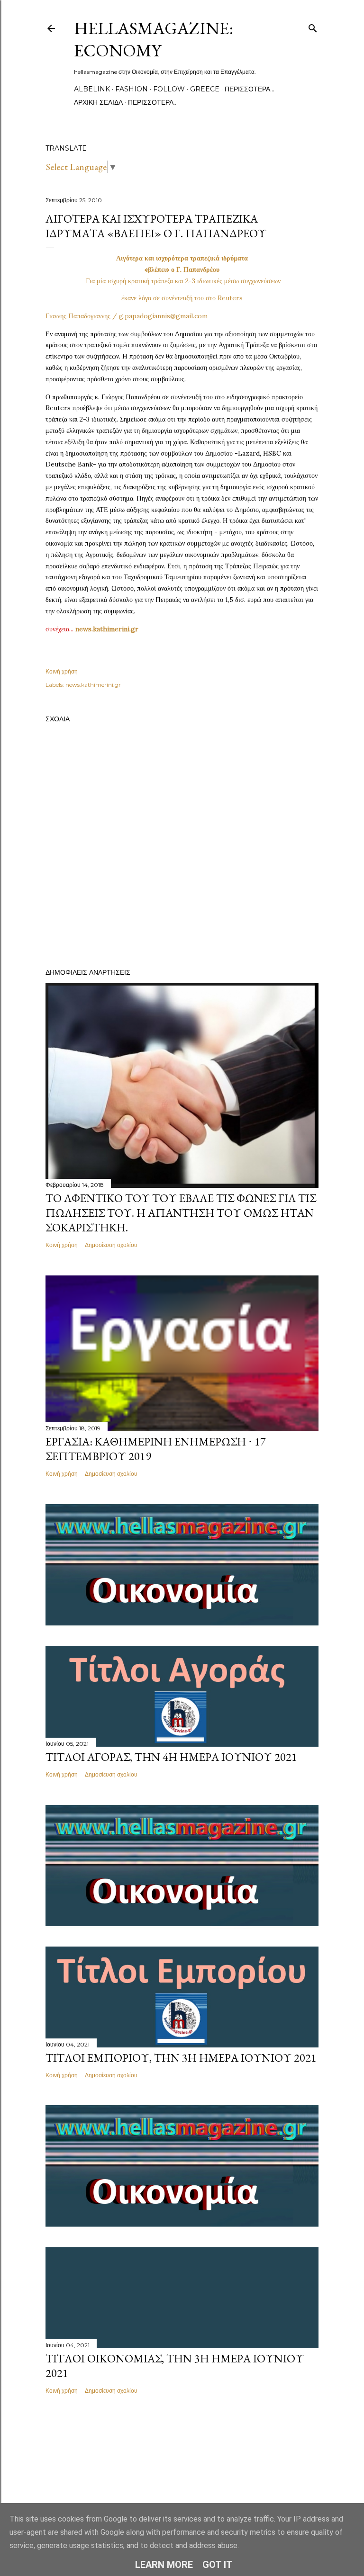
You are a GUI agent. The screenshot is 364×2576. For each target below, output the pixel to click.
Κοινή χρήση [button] (62, 671)
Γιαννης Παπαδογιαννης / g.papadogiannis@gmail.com (127, 316)
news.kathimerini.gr (93, 685)
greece (205, 89)
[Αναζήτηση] (313, 26)
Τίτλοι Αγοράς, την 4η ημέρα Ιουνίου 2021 (171, 1757)
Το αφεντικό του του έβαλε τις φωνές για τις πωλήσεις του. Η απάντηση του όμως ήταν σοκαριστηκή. (181, 1213)
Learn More (164, 2565)
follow (169, 89)
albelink (92, 89)
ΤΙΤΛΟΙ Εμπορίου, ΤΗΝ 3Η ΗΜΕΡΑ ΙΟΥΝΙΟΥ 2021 (181, 2058)
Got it (218, 2565)
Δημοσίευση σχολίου (111, 1245)
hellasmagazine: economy (154, 39)
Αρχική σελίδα (98, 102)
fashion (132, 89)
